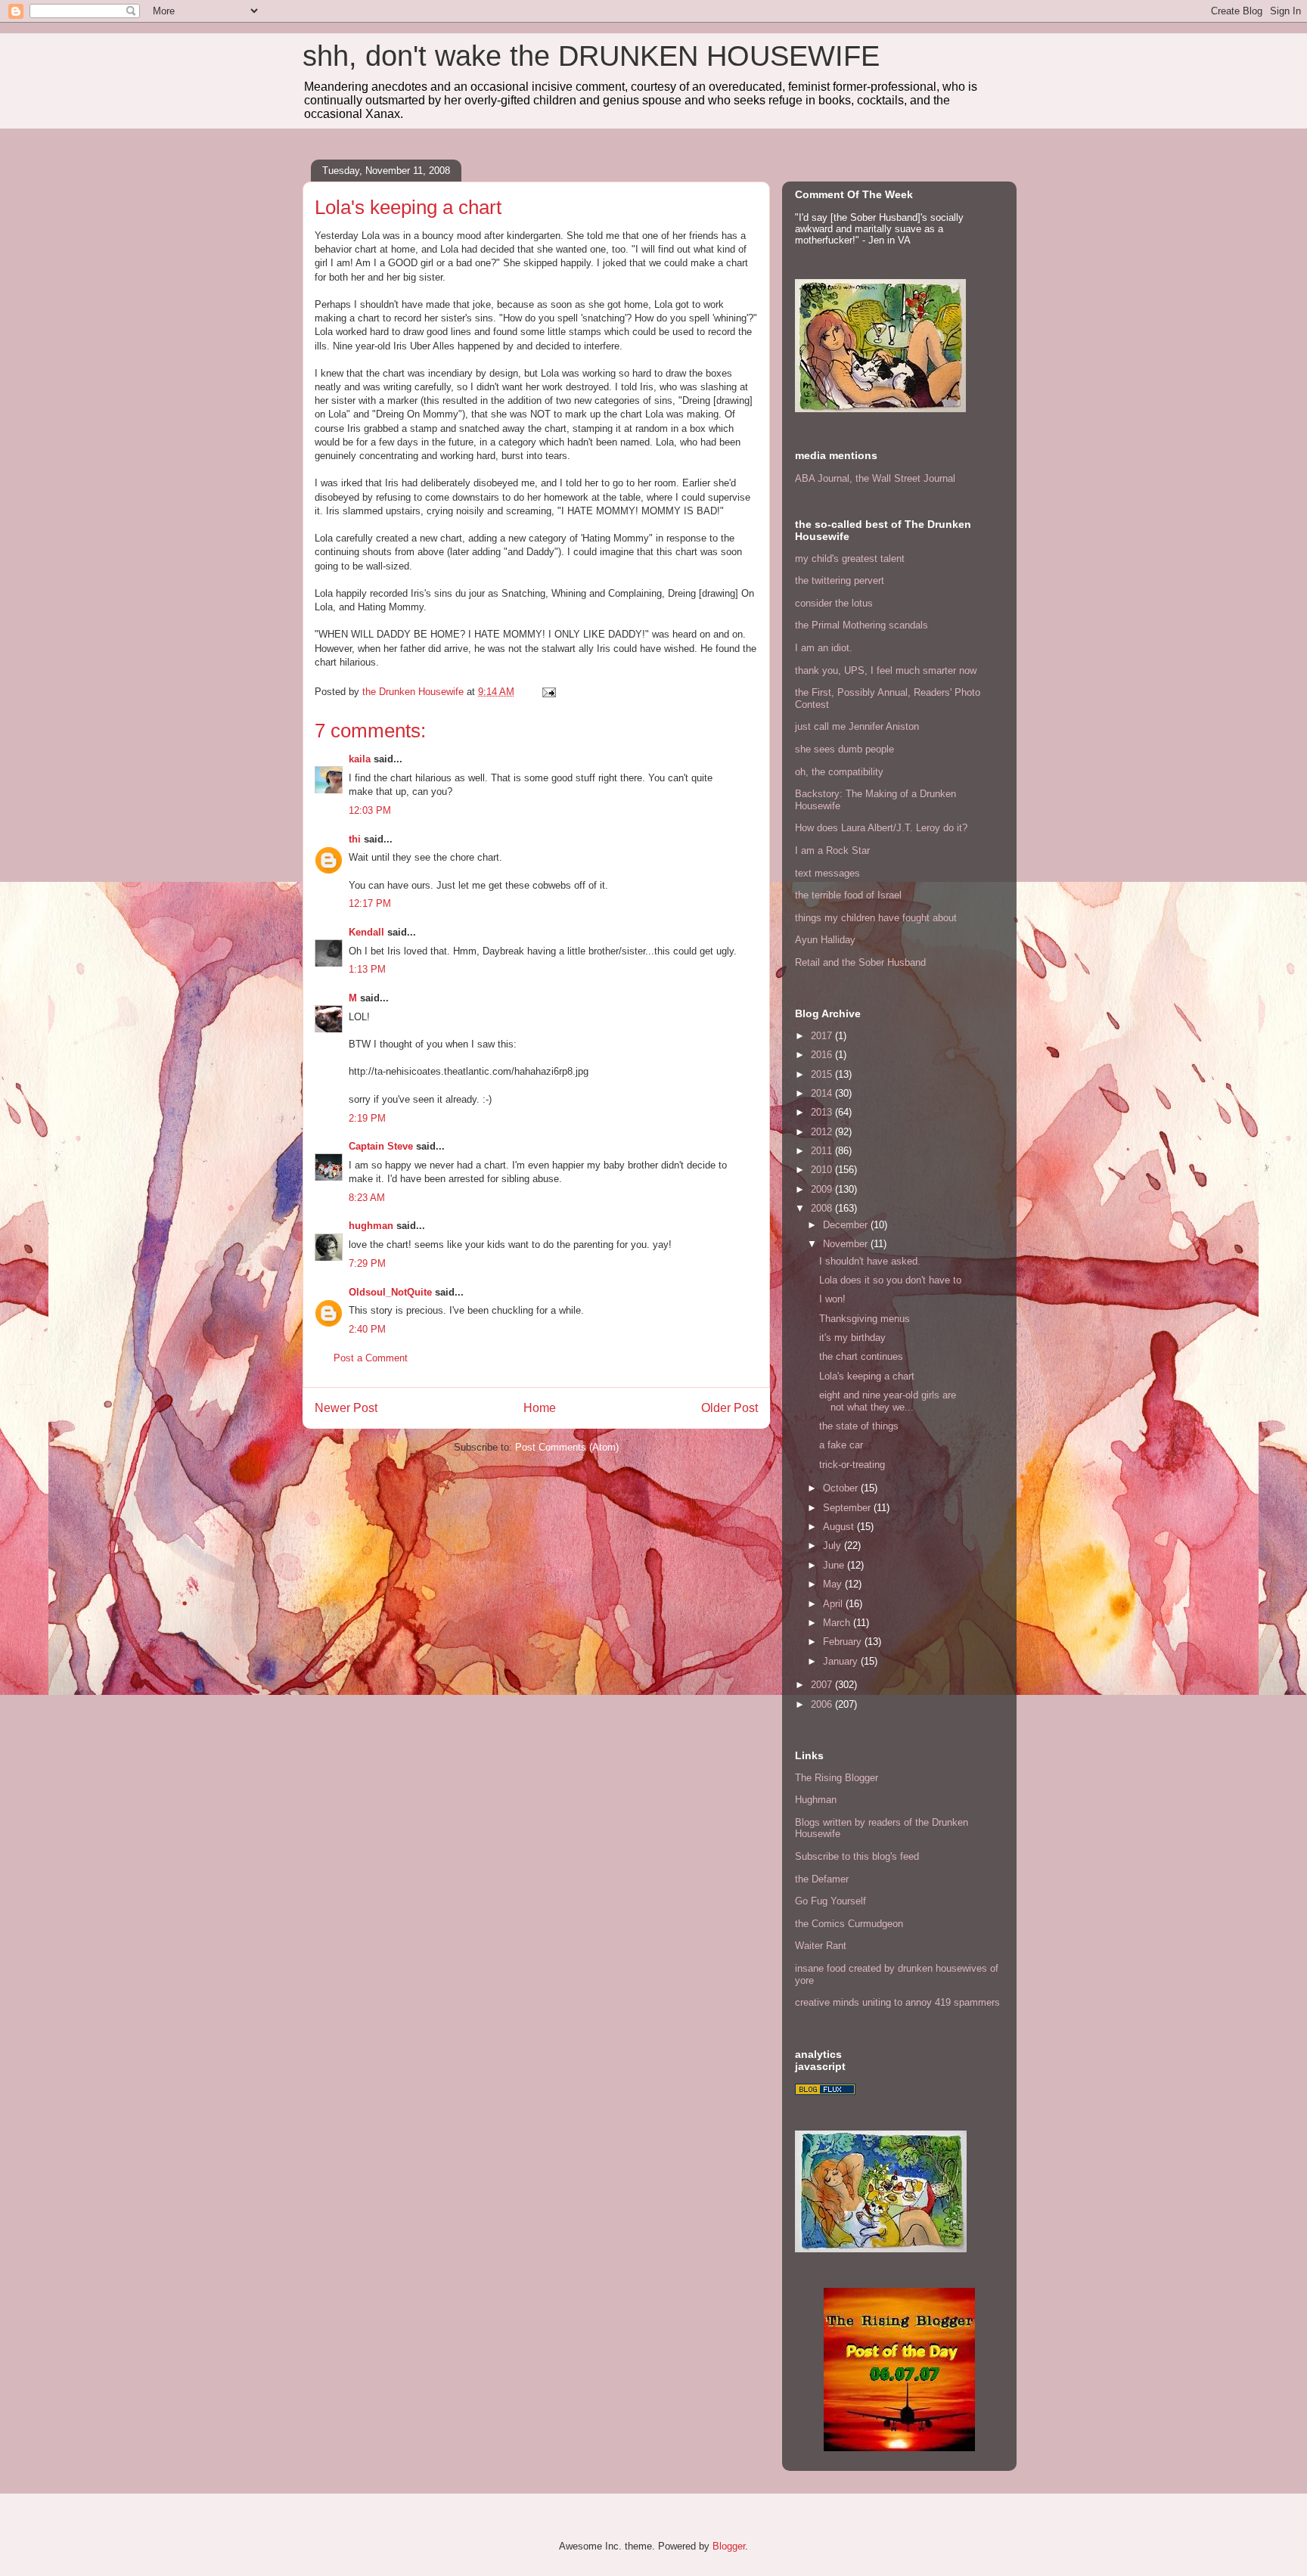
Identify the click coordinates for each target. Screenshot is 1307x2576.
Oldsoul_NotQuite (390, 1292)
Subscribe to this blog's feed (857, 1856)
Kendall (366, 932)
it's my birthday (852, 1338)
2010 (823, 1170)
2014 (823, 1093)
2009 (823, 1189)
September (848, 1508)
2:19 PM (367, 1118)
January (842, 1661)
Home (540, 1408)
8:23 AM (367, 1198)
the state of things (859, 1426)
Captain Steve (381, 1146)
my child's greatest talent (850, 559)
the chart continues (861, 1356)
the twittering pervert (840, 580)
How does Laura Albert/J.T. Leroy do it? (881, 828)
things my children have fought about (876, 918)
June (835, 1565)
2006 (823, 1704)
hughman (371, 1226)
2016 (823, 1055)
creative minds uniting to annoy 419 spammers (897, 2002)
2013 (823, 1112)
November (847, 1244)
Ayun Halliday (825, 940)
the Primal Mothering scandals (862, 625)
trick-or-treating (852, 1465)
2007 (823, 1685)
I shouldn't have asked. (870, 1261)
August (840, 1527)
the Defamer (822, 1879)
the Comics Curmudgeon (849, 1924)
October (842, 1488)
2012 (823, 1132)
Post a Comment (371, 1358)
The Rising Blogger (837, 1778)
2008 (823, 1208)
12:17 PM (370, 903)
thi (355, 839)
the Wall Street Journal (905, 478)
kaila (360, 759)
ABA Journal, (824, 478)
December (847, 1225)
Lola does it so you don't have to (890, 1280)
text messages (827, 873)
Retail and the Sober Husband (860, 962)
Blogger (729, 2546)
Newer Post (346, 1408)
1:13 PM (367, 969)
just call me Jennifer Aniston (857, 726)
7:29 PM (367, 1263)
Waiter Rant (821, 1946)
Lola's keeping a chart (867, 1376)
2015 (823, 1074)
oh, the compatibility (839, 772)
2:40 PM (367, 1329)
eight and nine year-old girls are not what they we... (888, 1401)
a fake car (841, 1445)
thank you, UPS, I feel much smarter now (886, 670)
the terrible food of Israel (848, 895)
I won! (832, 1299)
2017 (823, 1036)
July (834, 1546)
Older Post (730, 1408)
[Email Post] (548, 692)
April (834, 1604)
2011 (823, 1151)
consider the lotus (834, 603)
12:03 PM (370, 810)
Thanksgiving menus (865, 1319)
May (834, 1584)
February (844, 1642)
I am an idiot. (824, 648)
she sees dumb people (844, 749)
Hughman (816, 1800)
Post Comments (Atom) (567, 1447)
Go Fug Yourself (830, 1901)
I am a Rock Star (832, 850)
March (838, 1623)
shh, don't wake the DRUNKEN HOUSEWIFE (591, 56)
